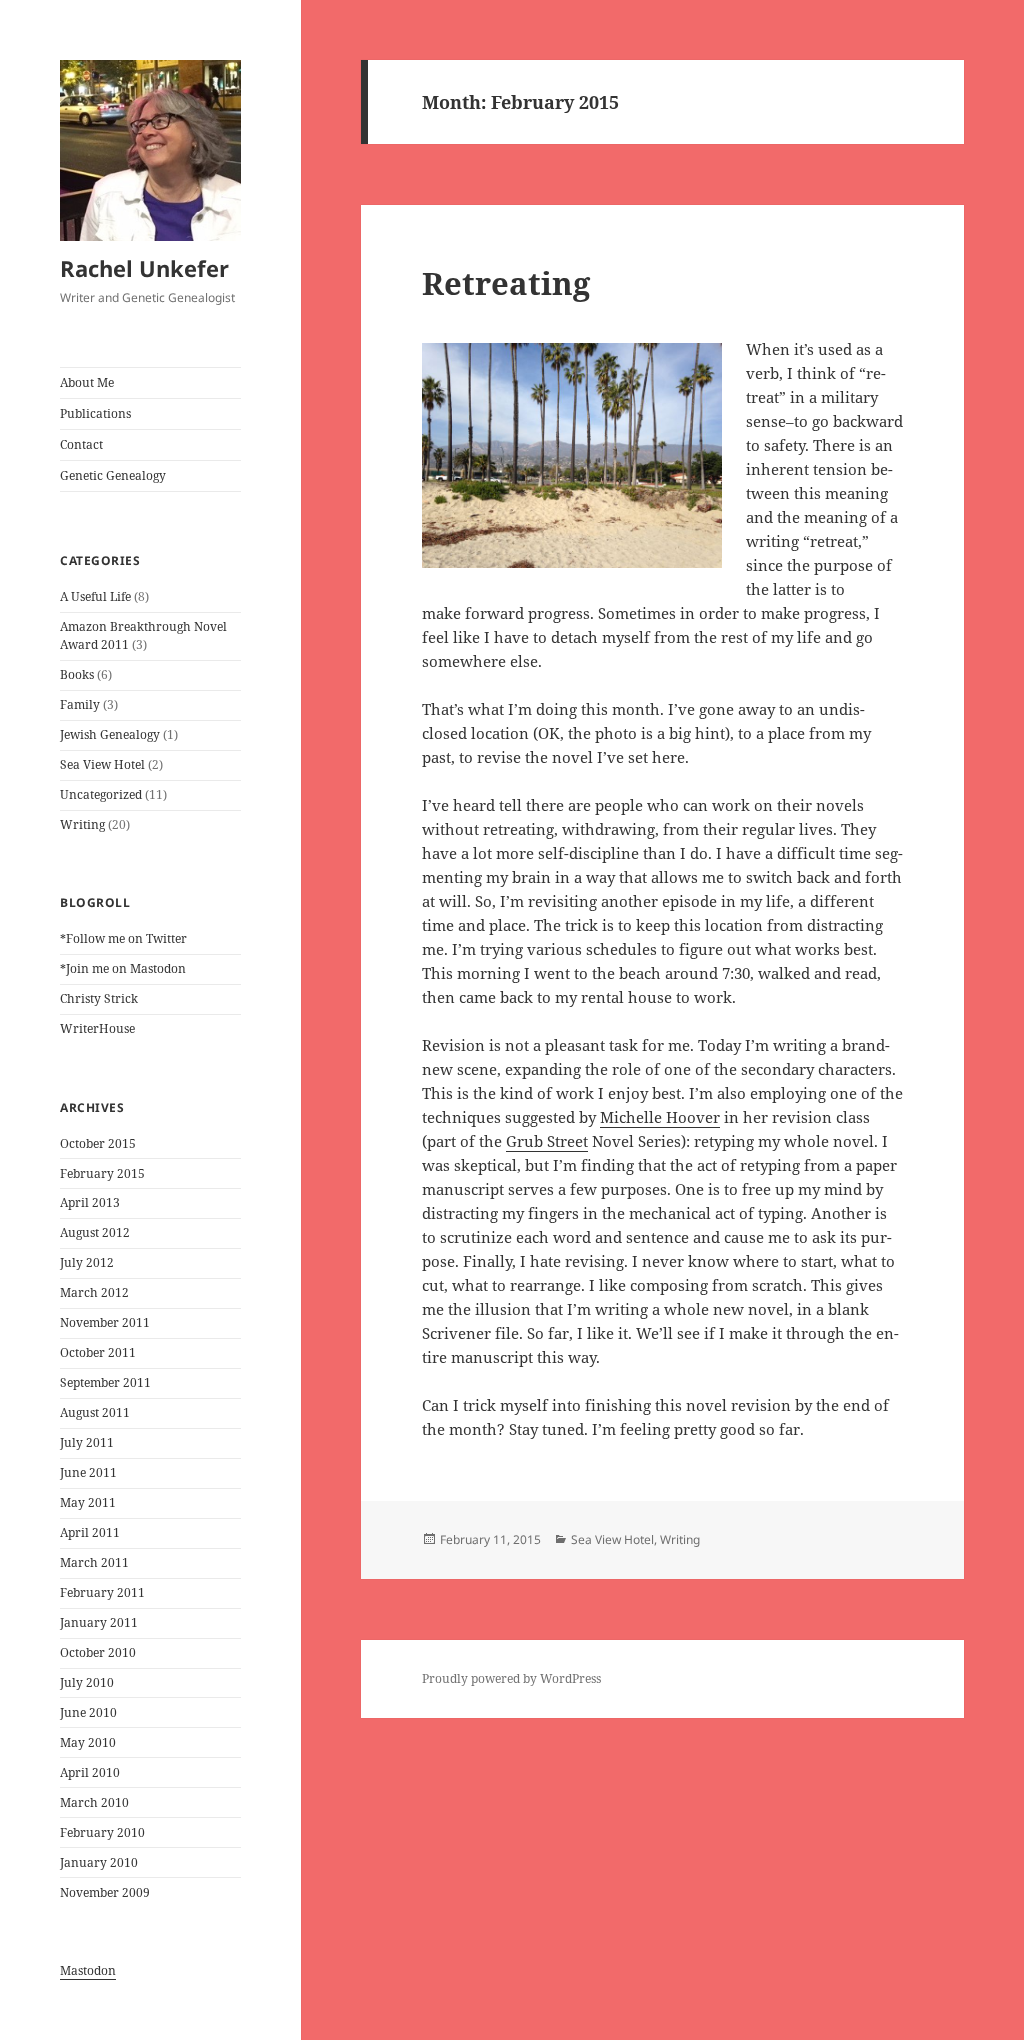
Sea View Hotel (102, 764)
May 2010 (88, 1742)
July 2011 (87, 1442)
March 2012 (94, 1292)
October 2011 (98, 1352)
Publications (95, 413)
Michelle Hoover (660, 1117)
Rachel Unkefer (144, 268)
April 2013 (90, 1202)
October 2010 (98, 1652)
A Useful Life (95, 596)
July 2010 (87, 1682)
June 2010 (88, 1712)
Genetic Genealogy (113, 475)
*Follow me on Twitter (123, 938)
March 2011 (94, 1562)
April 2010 (90, 1772)
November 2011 (105, 1322)
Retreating (506, 283)
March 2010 (94, 1802)
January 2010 (99, 1862)
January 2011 (99, 1622)
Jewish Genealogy (110, 734)
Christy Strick (99, 998)
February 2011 (102, 1592)
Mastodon (88, 1970)
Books (77, 674)
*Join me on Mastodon (123, 968)
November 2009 (105, 1892)
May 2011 (88, 1502)
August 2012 (95, 1232)
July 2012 (87, 1262)
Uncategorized (101, 794)
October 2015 (98, 1143)
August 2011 (95, 1412)
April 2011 (90, 1532)
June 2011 (88, 1472)
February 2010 (102, 1832)
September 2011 (105, 1382)
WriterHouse (97, 1028)
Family (80, 704)
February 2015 (102, 1173)
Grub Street (547, 1141)
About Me (87, 382)
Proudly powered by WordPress (511, 1678)
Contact (81, 444)
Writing (82, 824)
